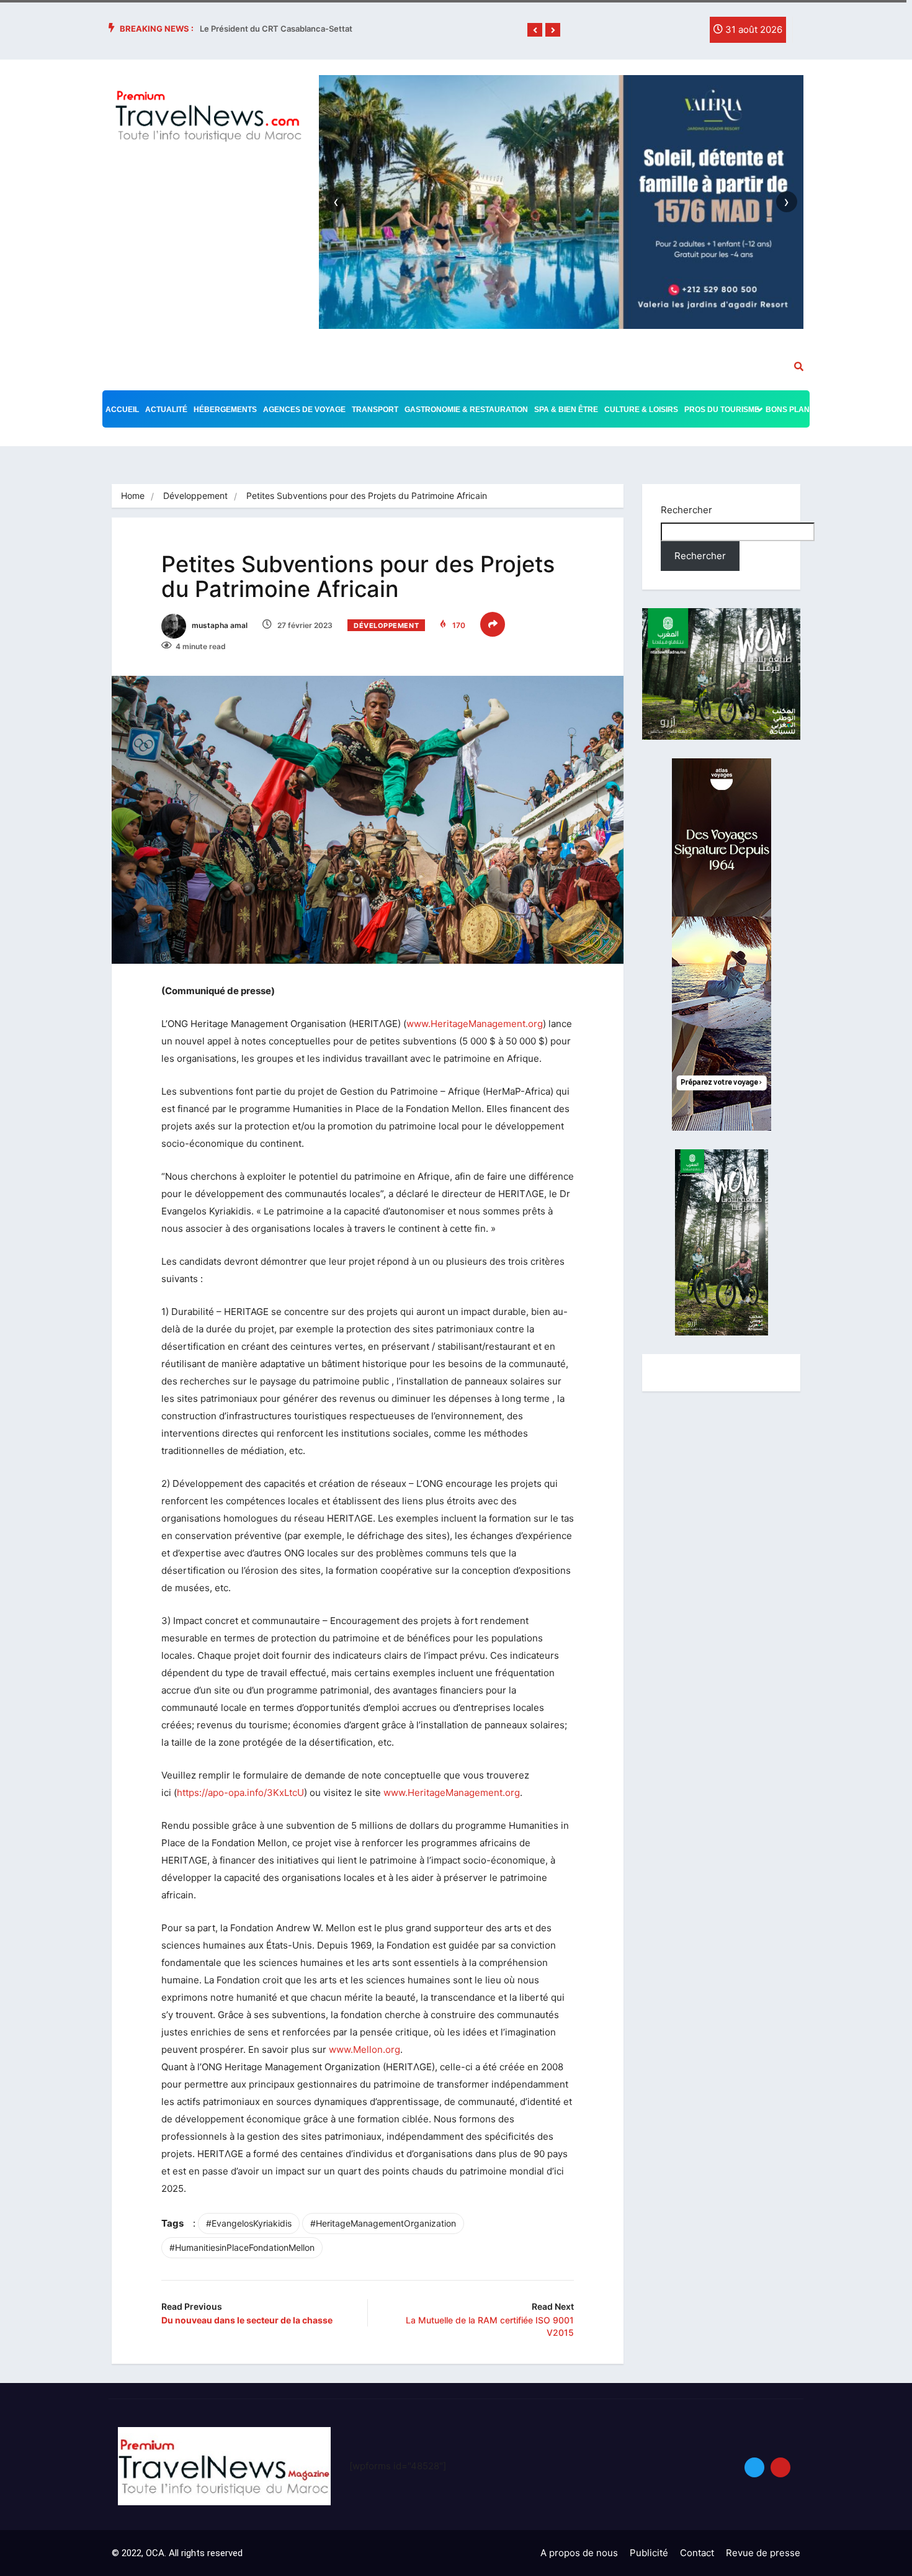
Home (133, 496)
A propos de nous (579, 2553)
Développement (195, 496)
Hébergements (225, 410)
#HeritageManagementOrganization (383, 2223)
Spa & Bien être (566, 410)
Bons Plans (790, 410)
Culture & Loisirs (641, 410)
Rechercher (686, 510)
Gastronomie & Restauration (466, 410)
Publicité (649, 2553)
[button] (535, 30)
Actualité (166, 410)
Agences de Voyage (304, 410)
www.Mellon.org (364, 2049)
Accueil (122, 410)
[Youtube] (780, 2467)
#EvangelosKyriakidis (249, 2223)
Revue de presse (763, 2553)
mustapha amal (219, 625)
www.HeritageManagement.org (475, 1024)
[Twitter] (663, 33)
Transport (375, 410)
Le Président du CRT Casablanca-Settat (276, 29)
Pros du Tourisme (722, 410)
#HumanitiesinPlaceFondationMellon (242, 2247)
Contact (697, 2553)
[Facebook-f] (638, 33)
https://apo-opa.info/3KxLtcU (240, 1793)
